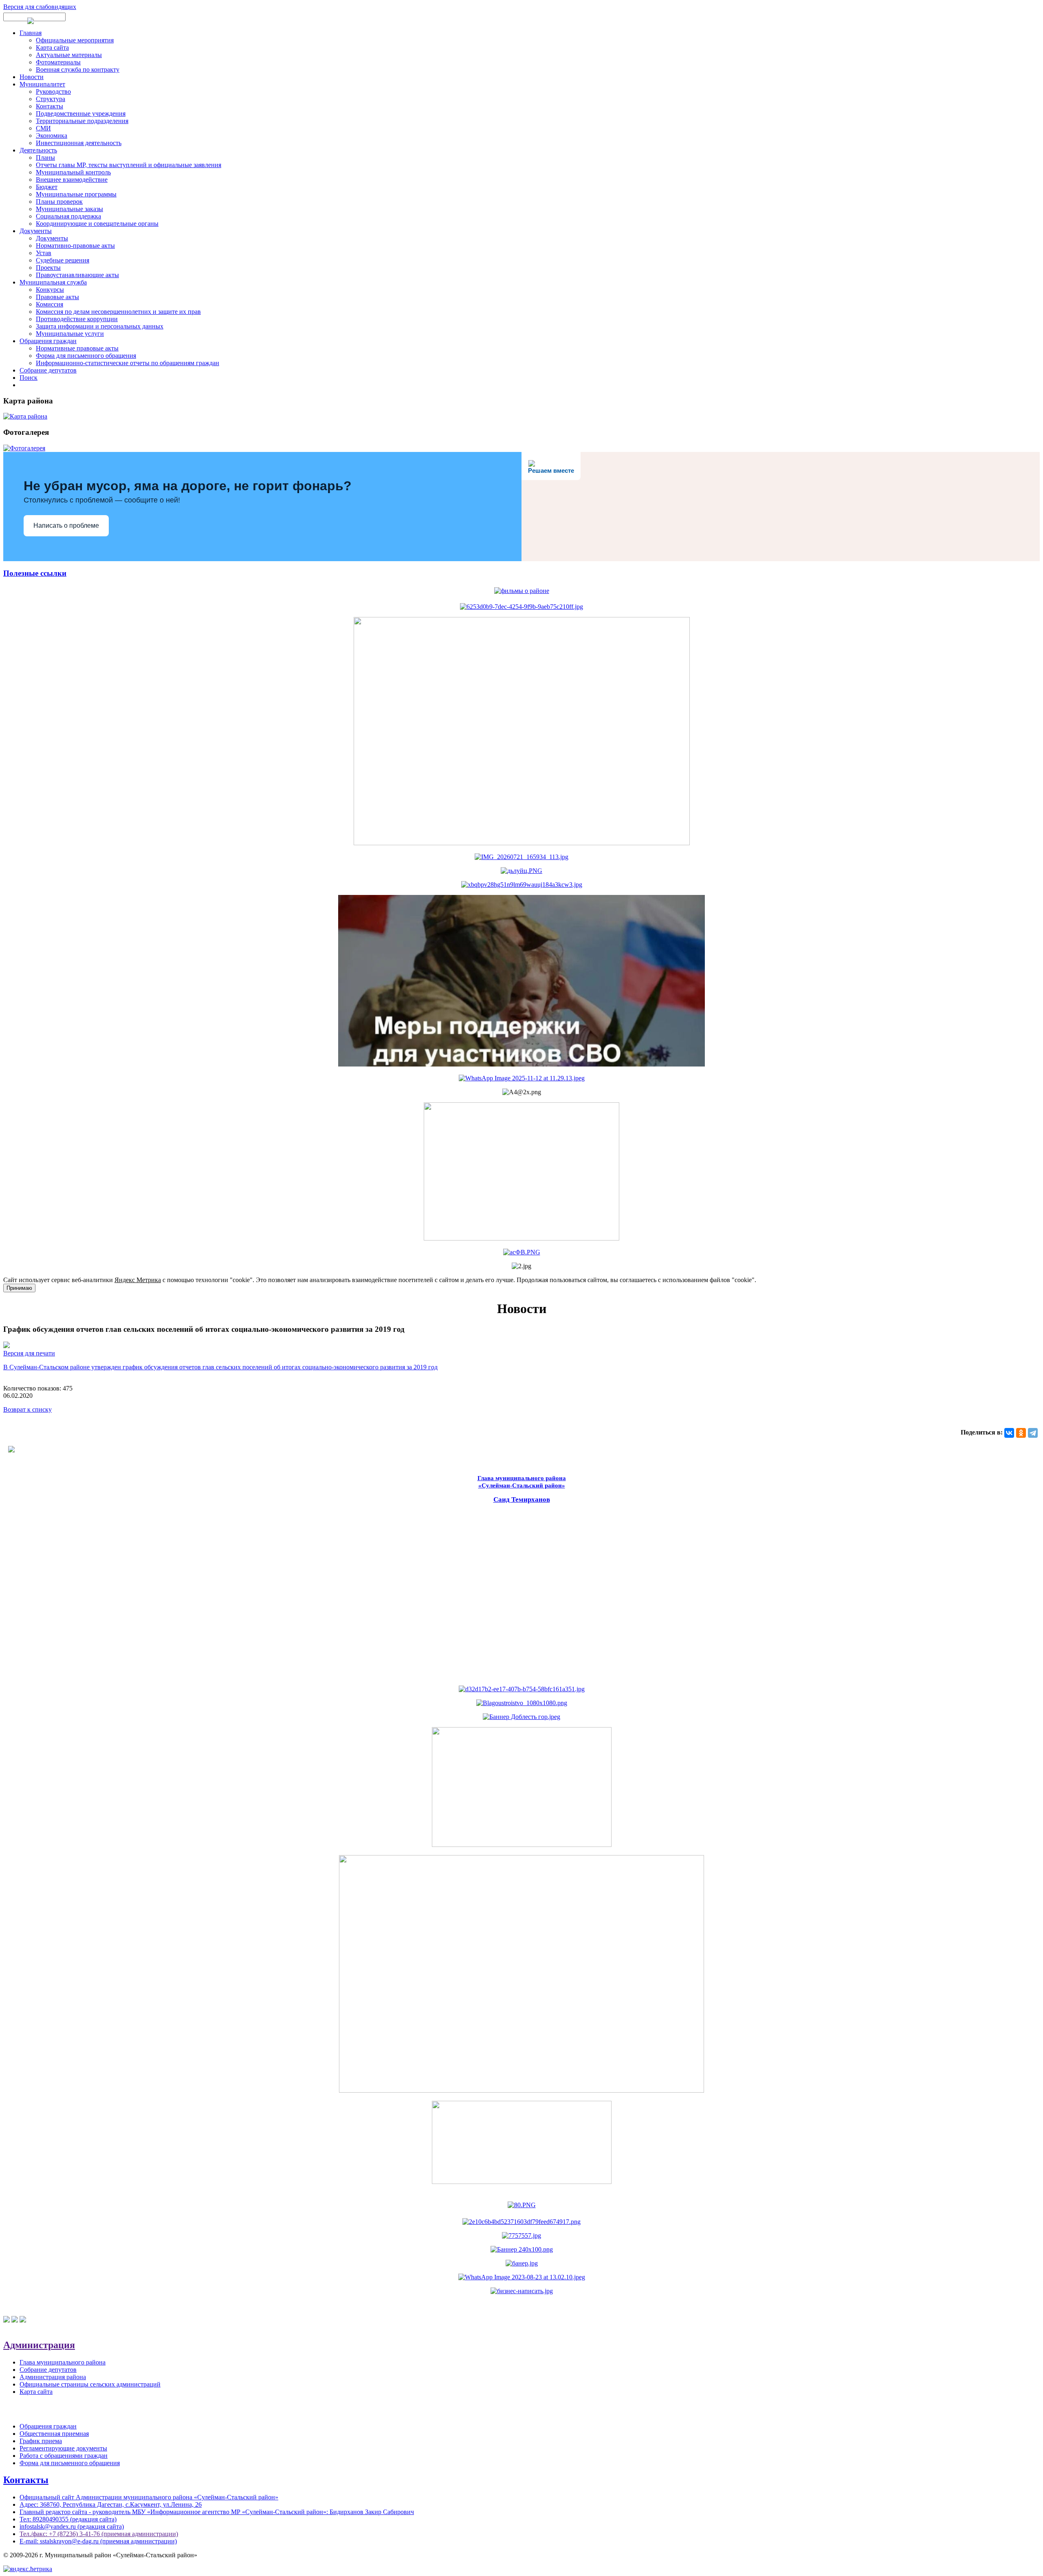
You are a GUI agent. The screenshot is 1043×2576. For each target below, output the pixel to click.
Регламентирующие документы (63, 2448)
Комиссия (50, 304)
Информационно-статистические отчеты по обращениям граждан (128, 363)
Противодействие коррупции (77, 319)
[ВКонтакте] (1009, 1433)
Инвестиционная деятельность (79, 143)
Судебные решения (63, 260)
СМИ (43, 128)
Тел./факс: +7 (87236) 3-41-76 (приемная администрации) (99, 2534)
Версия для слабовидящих (40, 7)
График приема (41, 2441)
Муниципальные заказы (69, 209)
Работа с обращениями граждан (64, 2456)
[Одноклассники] (1021, 1433)
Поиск (29, 378)
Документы (36, 231)
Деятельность (38, 150)
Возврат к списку (28, 1409)
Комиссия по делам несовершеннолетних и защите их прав (118, 312)
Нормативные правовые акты (77, 348)
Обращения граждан (48, 341)
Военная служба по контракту (78, 69)
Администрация (39, 2345)
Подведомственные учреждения (81, 113)
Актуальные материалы (69, 55)
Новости (32, 77)
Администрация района (53, 2377)
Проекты (48, 268)
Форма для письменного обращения (86, 356)
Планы (45, 158)
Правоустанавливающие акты (77, 275)
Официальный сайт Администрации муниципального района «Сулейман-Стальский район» (149, 2497)
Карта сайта (52, 47)
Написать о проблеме (66, 526)
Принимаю (19, 1288)
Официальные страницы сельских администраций (90, 2384)
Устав (44, 253)
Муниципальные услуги (70, 334)
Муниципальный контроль (73, 172)
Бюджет (47, 187)
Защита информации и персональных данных (100, 326)
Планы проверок (59, 202)
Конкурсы (50, 290)
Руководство (53, 91)
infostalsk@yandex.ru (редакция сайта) (72, 2526)
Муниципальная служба (53, 282)
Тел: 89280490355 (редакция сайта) (68, 2519)
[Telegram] (1033, 1433)
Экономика (52, 136)
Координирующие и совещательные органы (97, 224)
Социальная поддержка (68, 216)
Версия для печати (29, 1353)
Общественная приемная (54, 2434)
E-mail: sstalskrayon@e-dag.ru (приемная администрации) (98, 2541)
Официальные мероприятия (75, 40)
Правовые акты (57, 297)
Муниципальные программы (76, 194)
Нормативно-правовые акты (75, 246)
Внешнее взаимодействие (72, 180)
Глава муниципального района (63, 2362)
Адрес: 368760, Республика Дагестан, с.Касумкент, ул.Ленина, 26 (111, 2504)
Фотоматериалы (58, 62)
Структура (51, 99)
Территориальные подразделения (82, 121)
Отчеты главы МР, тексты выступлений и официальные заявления (129, 165)
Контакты (50, 106)
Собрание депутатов (48, 370)
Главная (31, 33)
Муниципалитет (42, 84)
